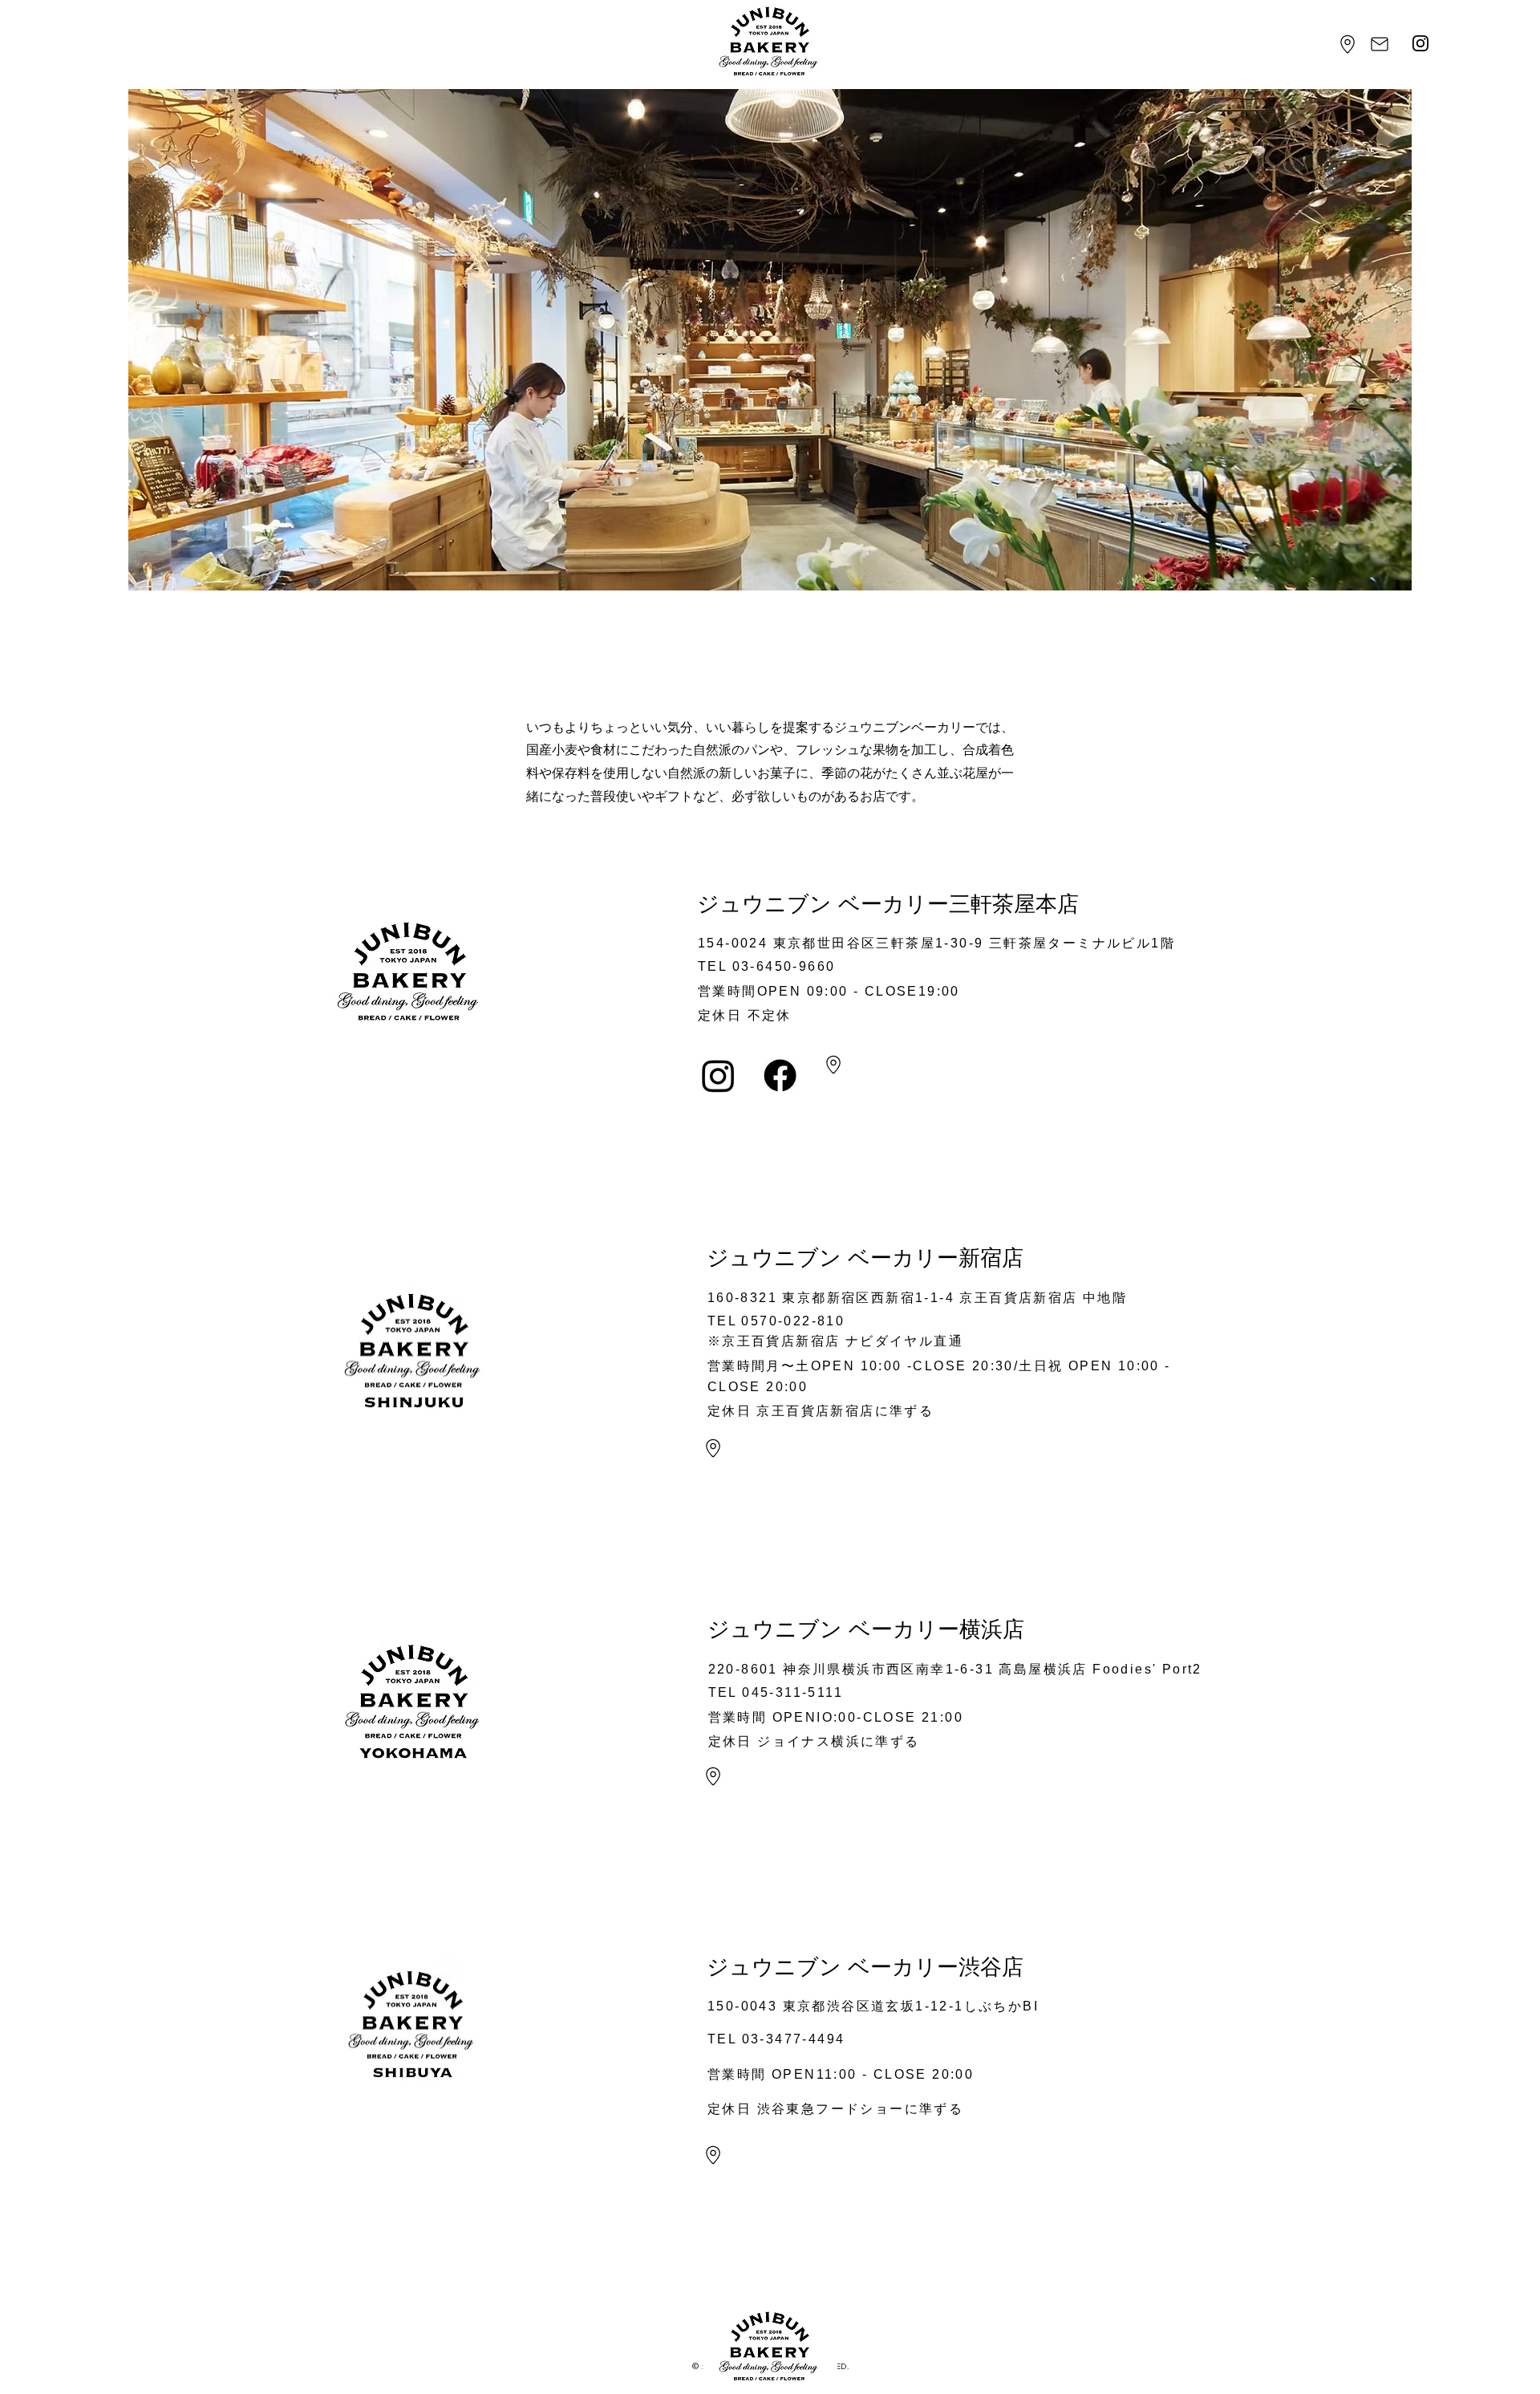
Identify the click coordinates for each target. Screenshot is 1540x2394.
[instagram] (1421, 44)
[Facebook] (780, 1075)
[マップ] (1348, 44)
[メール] (1380, 44)
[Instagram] (718, 1075)
